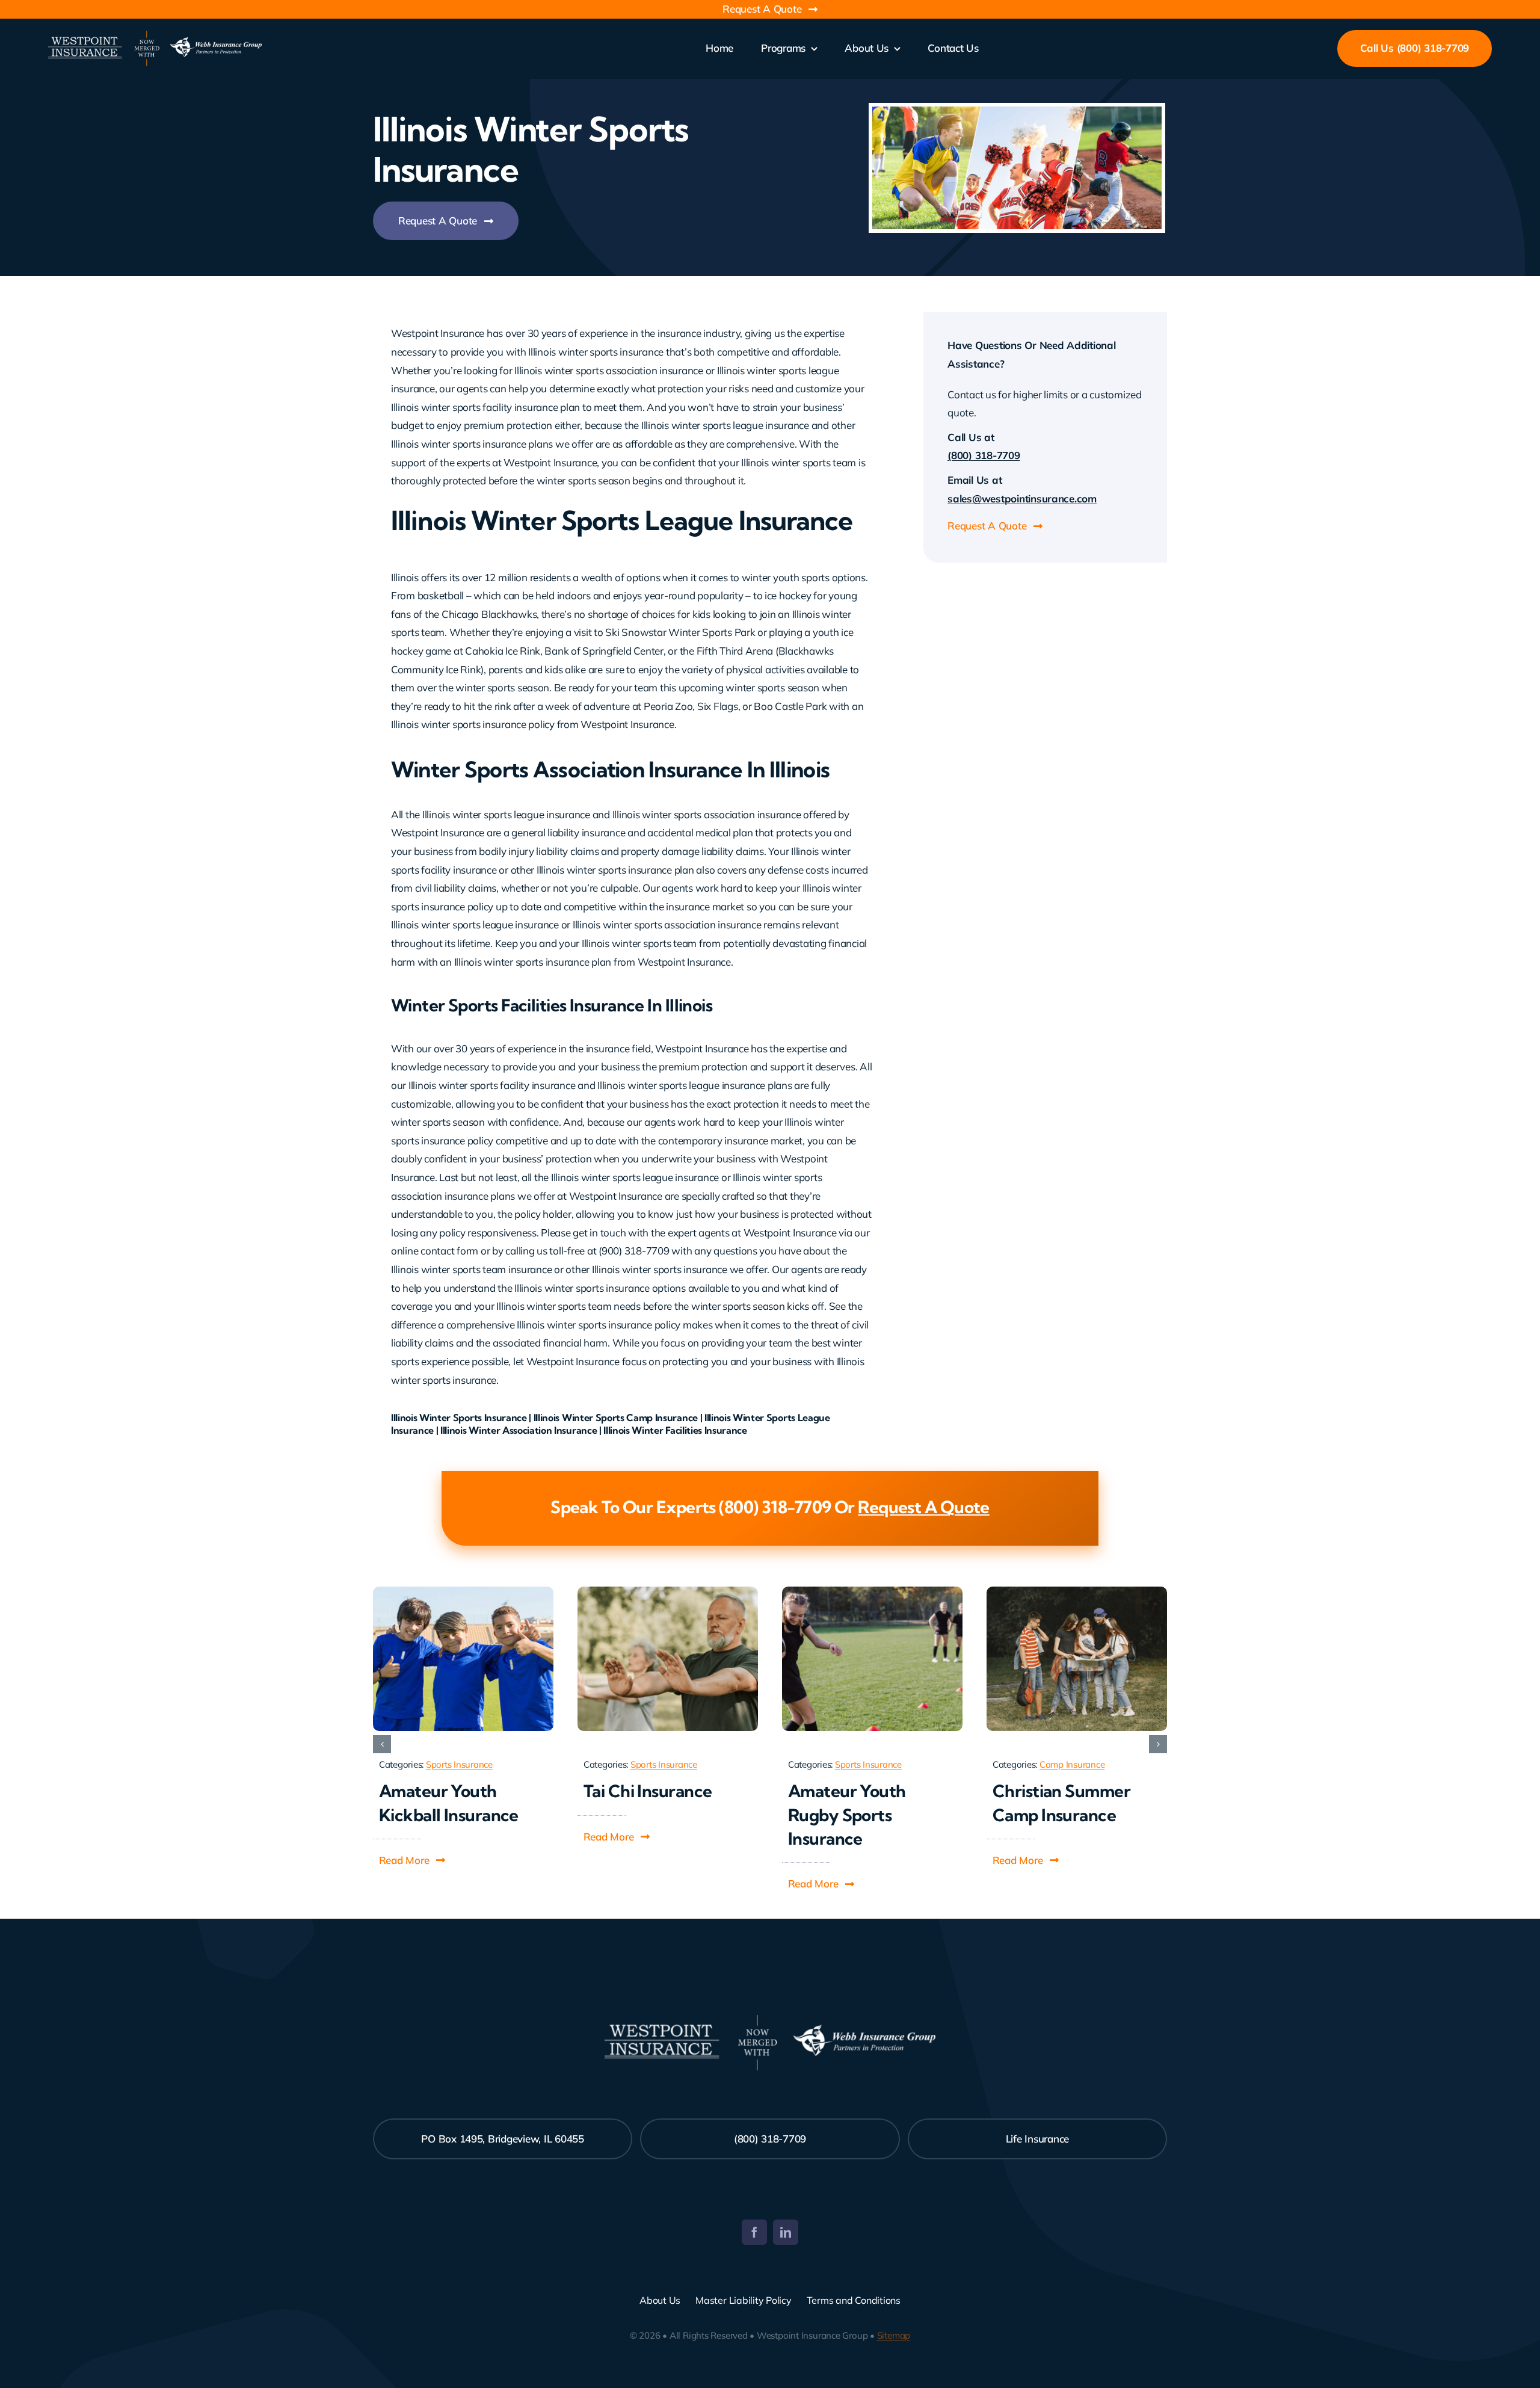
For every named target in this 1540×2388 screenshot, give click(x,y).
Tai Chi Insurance (648, 1791)
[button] (413, 1860)
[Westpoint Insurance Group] (155, 36)
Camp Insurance (1072, 1764)
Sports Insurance (459, 1764)
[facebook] (754, 2232)
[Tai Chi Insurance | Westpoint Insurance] (668, 1592)
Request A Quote (924, 1507)
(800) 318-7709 (984, 455)
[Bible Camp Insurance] (1077, 1592)
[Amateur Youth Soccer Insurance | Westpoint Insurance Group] (463, 1592)
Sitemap (894, 2335)
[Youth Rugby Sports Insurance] (872, 1592)
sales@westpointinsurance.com (1022, 498)
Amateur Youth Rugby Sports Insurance (847, 1814)
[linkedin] (786, 2232)
